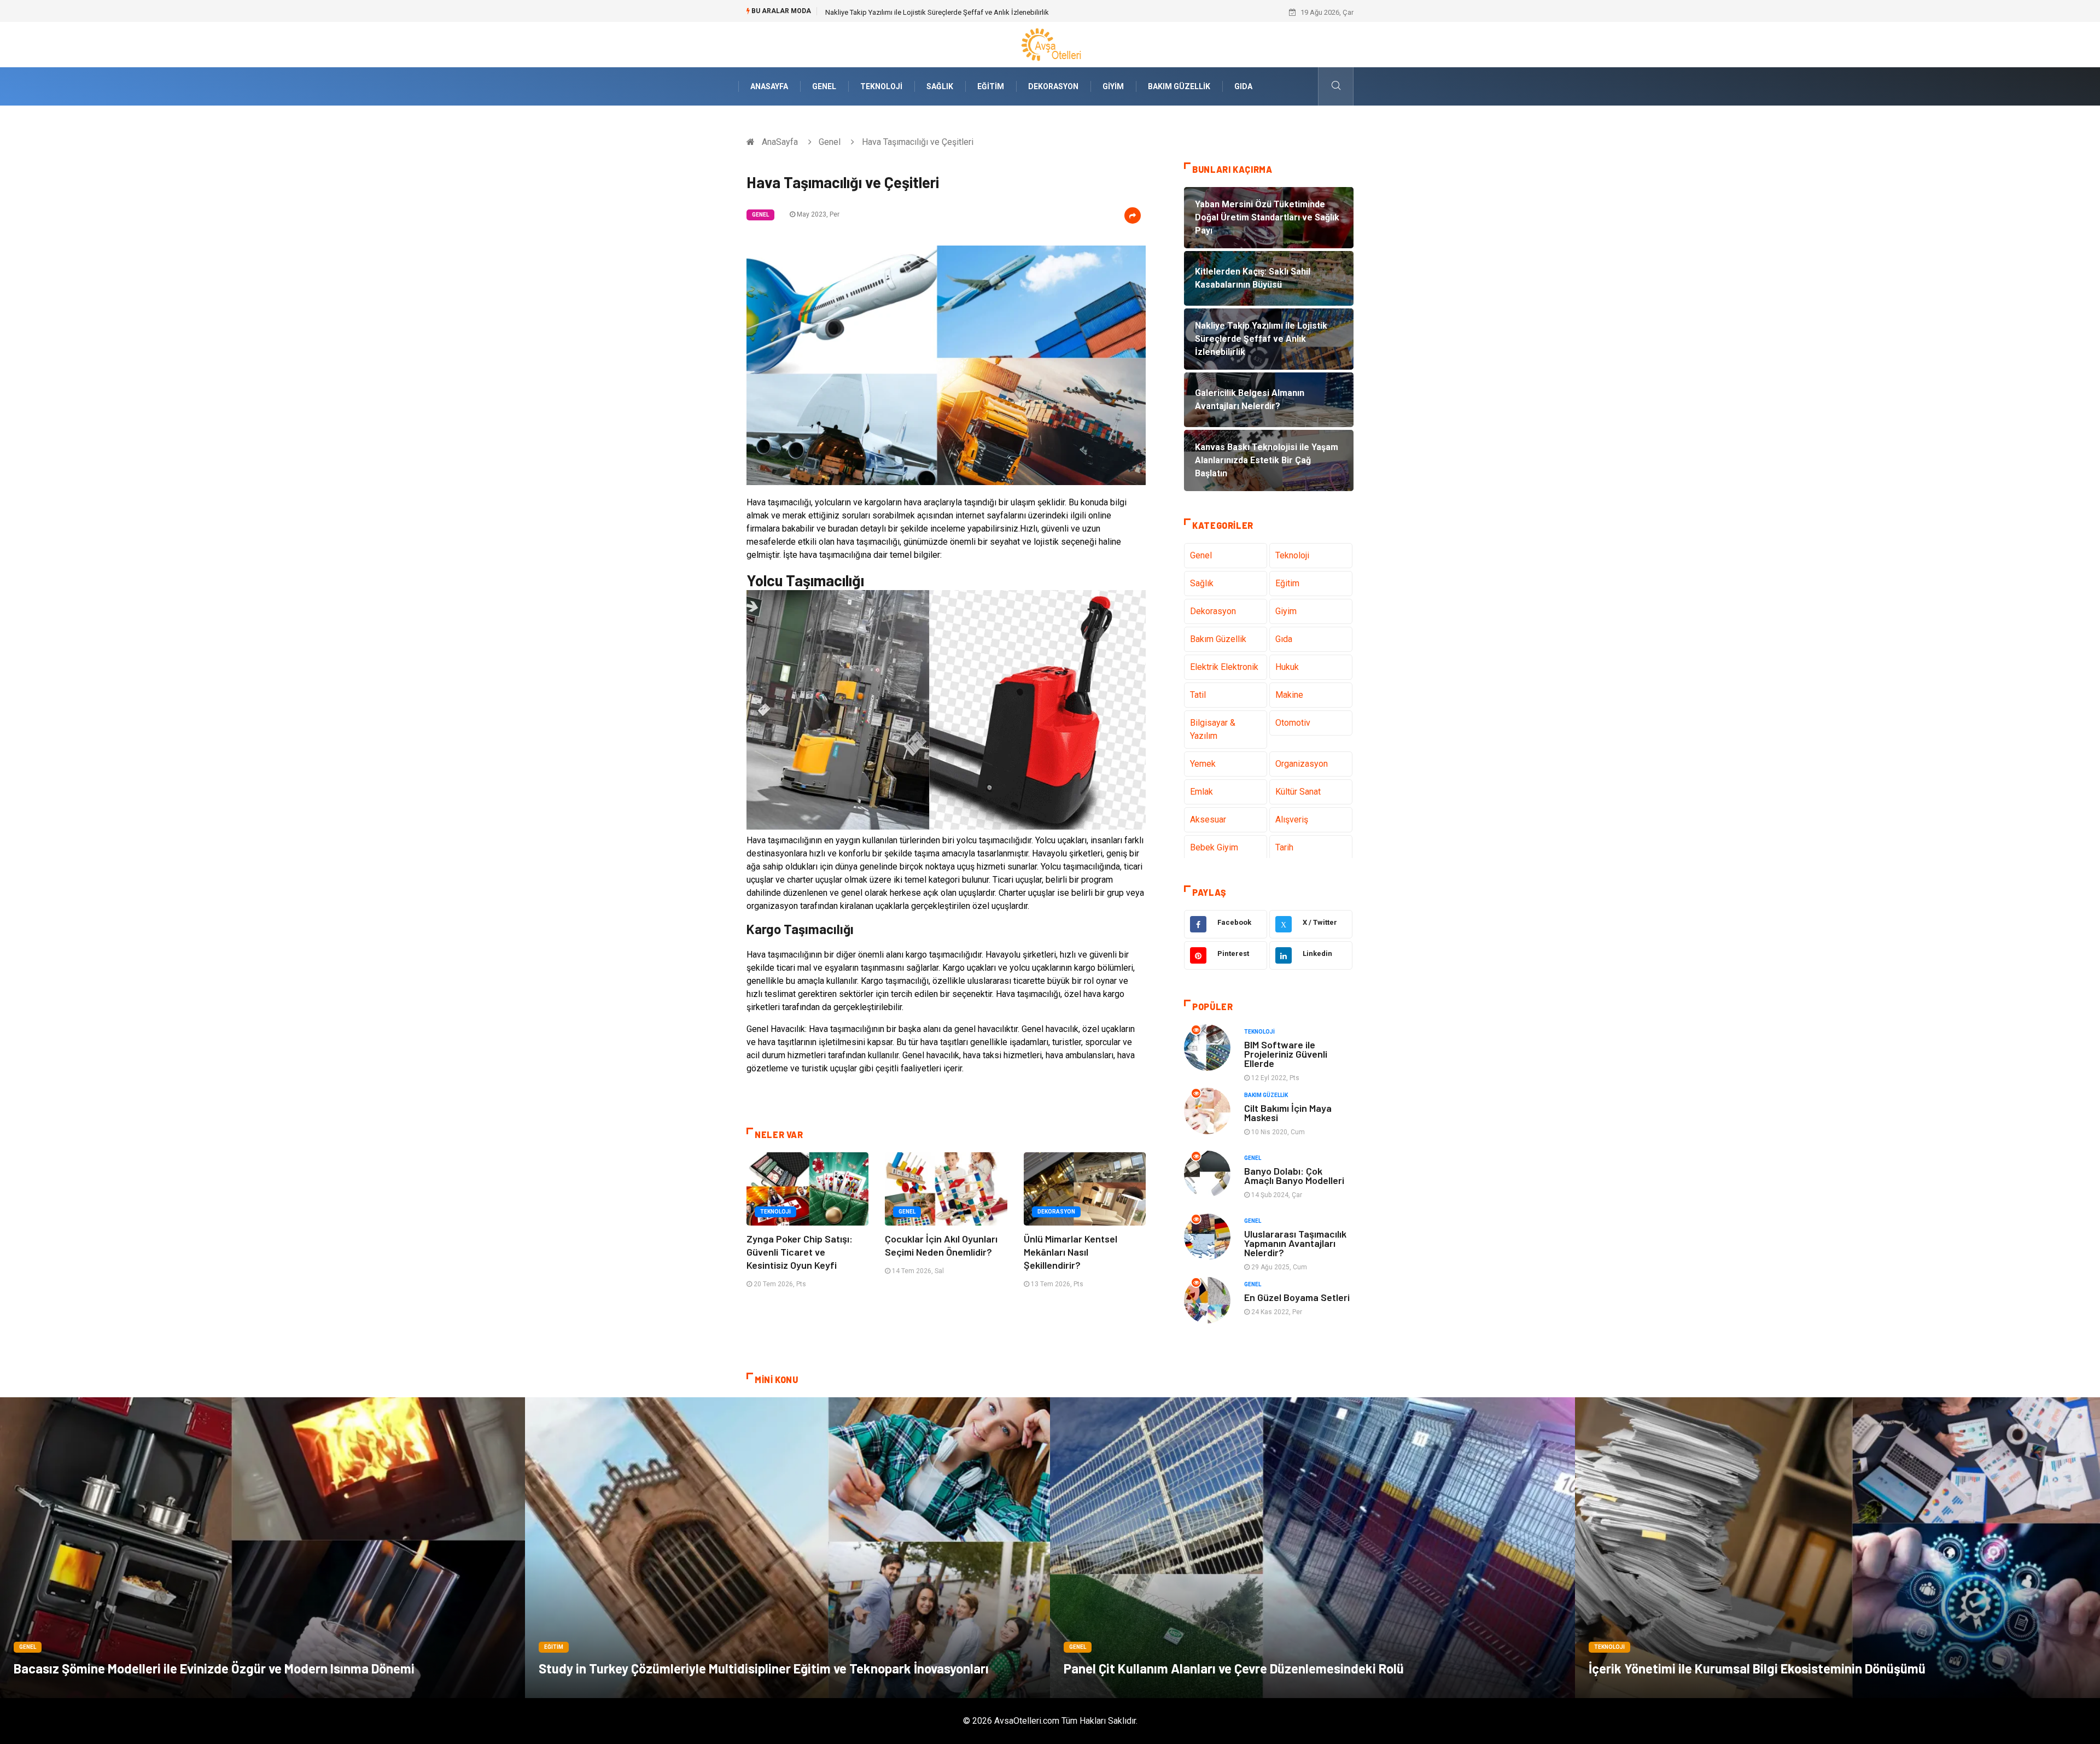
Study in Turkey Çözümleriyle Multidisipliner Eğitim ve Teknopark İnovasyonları (764, 1668)
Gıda (1243, 86)
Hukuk (1287, 667)
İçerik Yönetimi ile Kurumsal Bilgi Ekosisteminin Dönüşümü (1757, 1668)
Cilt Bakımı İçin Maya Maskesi (1288, 1113)
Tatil (1198, 695)
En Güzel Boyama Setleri (1297, 1297)
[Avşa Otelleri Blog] (1050, 44)
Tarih (1284, 847)
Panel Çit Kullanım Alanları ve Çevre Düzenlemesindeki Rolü (1234, 1668)
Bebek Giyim (1214, 847)
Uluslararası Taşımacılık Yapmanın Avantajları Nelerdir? (1295, 1243)
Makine (1289, 695)
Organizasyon (1302, 764)
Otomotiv (1293, 723)
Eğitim (991, 86)
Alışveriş (1292, 819)
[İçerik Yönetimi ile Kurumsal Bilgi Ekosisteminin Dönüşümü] (1837, 1548)
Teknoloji (881, 86)
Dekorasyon (1053, 86)
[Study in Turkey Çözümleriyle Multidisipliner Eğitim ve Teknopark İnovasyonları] (787, 1548)
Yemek (1203, 764)
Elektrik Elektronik (1224, 667)
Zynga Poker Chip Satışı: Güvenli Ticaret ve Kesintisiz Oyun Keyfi (800, 1252)
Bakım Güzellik (1179, 86)
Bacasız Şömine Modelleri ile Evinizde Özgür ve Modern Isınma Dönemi (214, 1668)
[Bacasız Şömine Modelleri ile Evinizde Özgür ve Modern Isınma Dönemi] (262, 1548)
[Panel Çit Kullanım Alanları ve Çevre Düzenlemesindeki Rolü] (1312, 1548)
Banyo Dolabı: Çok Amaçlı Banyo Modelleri (1294, 1176)
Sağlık (940, 86)
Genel (824, 86)
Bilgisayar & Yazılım (1213, 729)
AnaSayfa (769, 86)
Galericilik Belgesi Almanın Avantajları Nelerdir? (899, 12)
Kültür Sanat (1298, 792)
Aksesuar (1208, 819)
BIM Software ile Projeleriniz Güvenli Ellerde (1286, 1054)
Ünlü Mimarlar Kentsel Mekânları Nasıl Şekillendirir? (1071, 1252)
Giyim (1113, 86)
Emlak (1201, 792)
